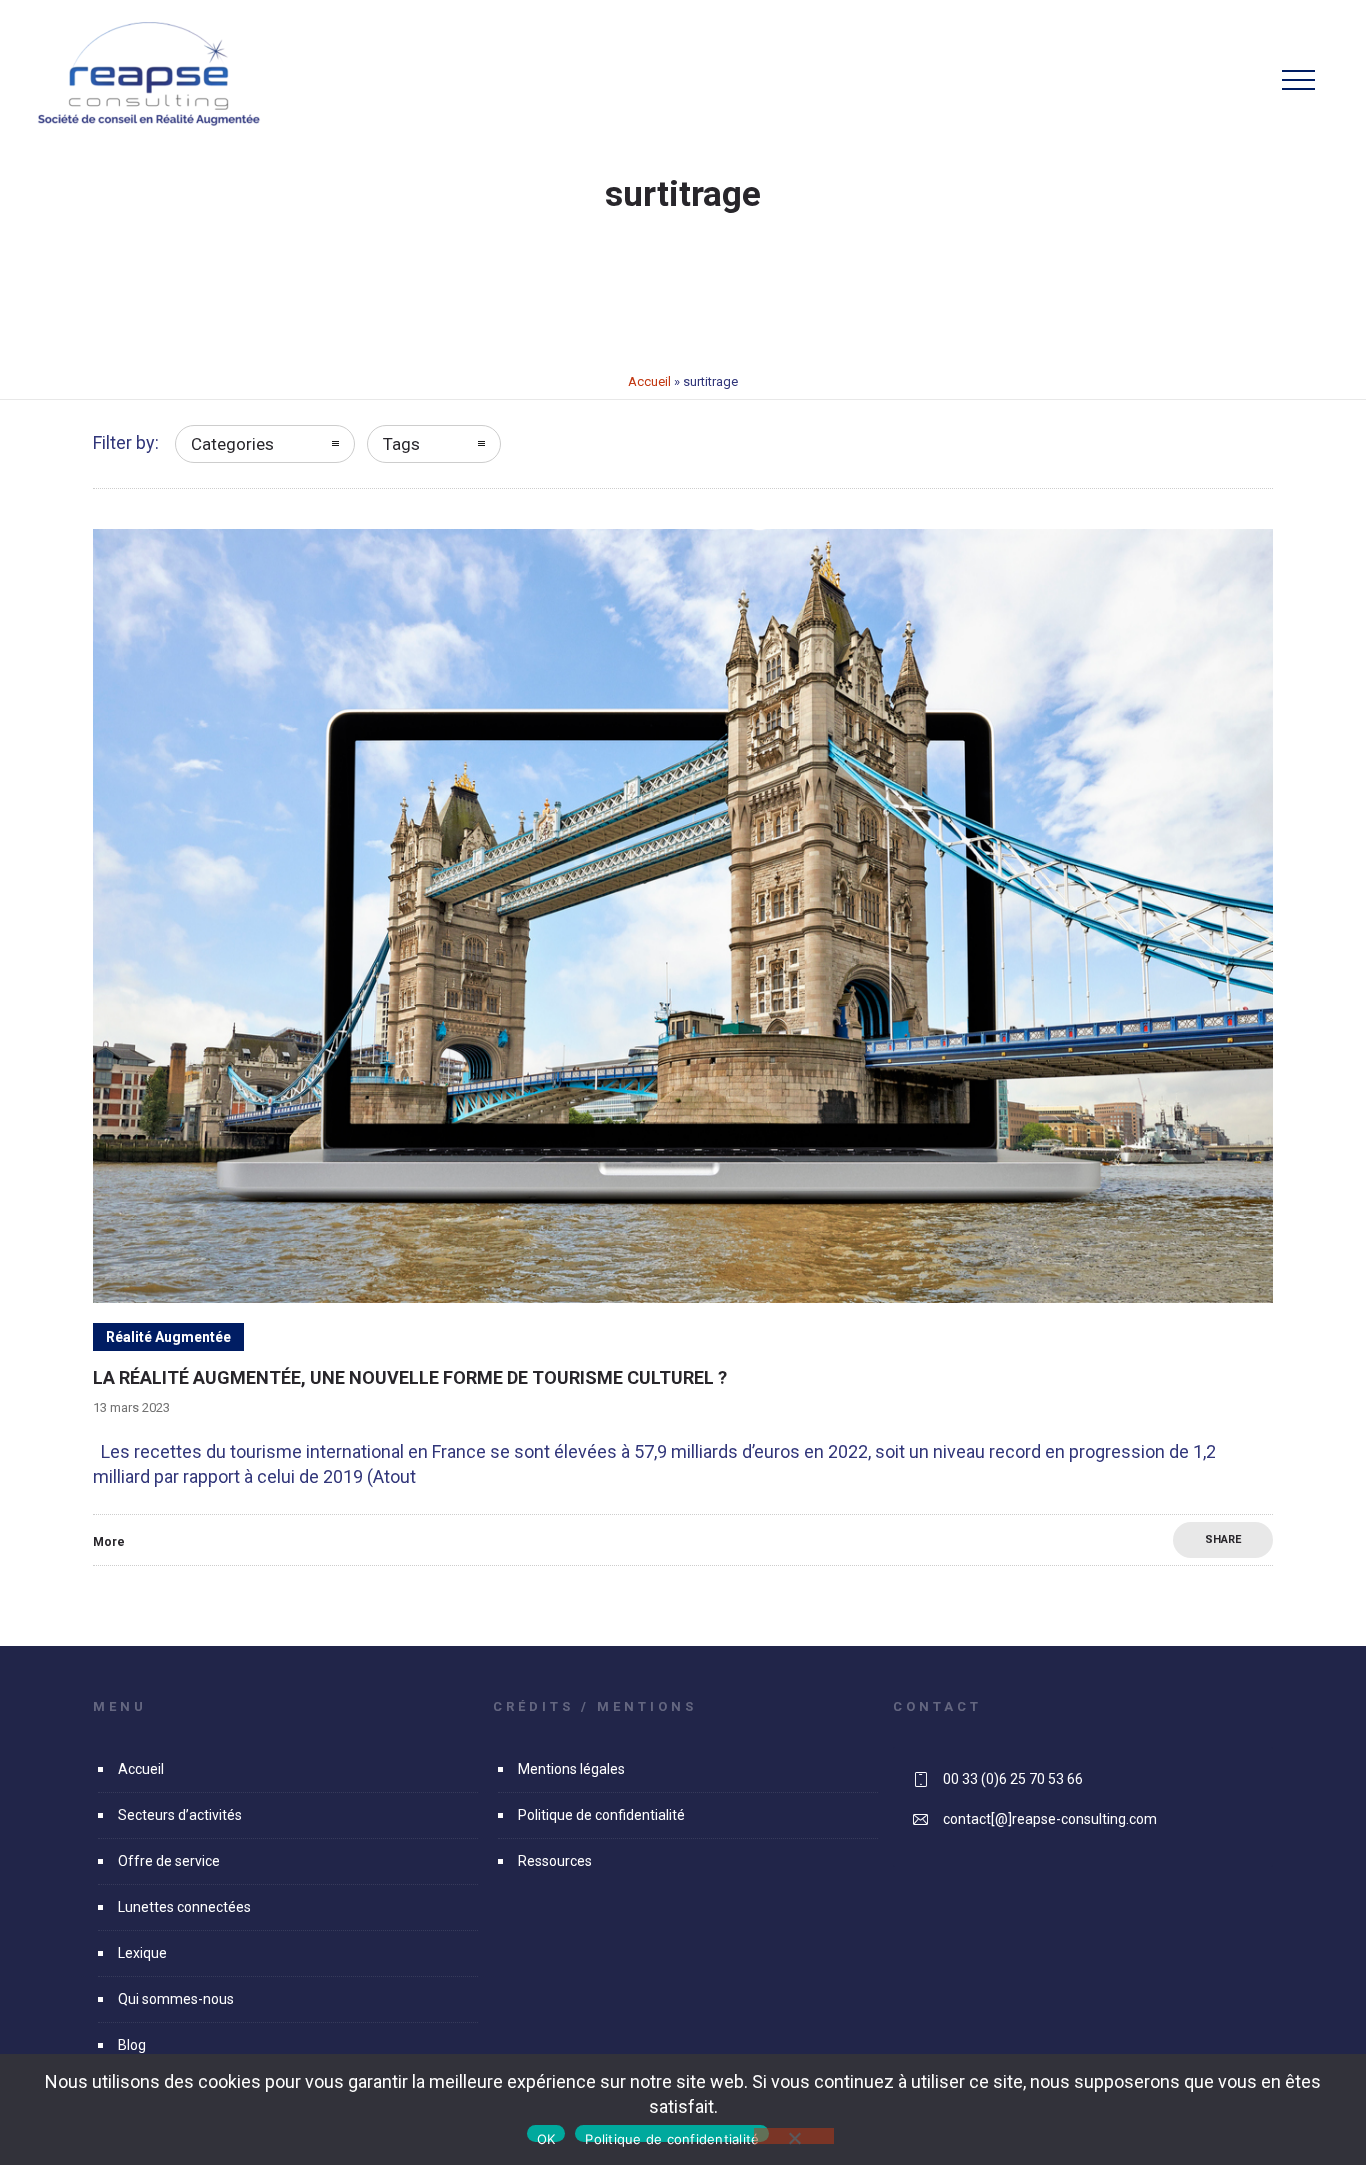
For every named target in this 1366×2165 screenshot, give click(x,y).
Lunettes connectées (184, 1907)
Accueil (649, 381)
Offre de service (169, 1861)
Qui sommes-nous (176, 1999)
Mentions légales (571, 1769)
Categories (232, 444)
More (109, 1542)
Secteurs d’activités (180, 1815)
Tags (401, 444)
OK (546, 2136)
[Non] (794, 2136)
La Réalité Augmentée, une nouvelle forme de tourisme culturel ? (410, 1377)
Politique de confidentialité (601, 1815)
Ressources (555, 1861)
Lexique (142, 1953)
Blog (132, 2045)
